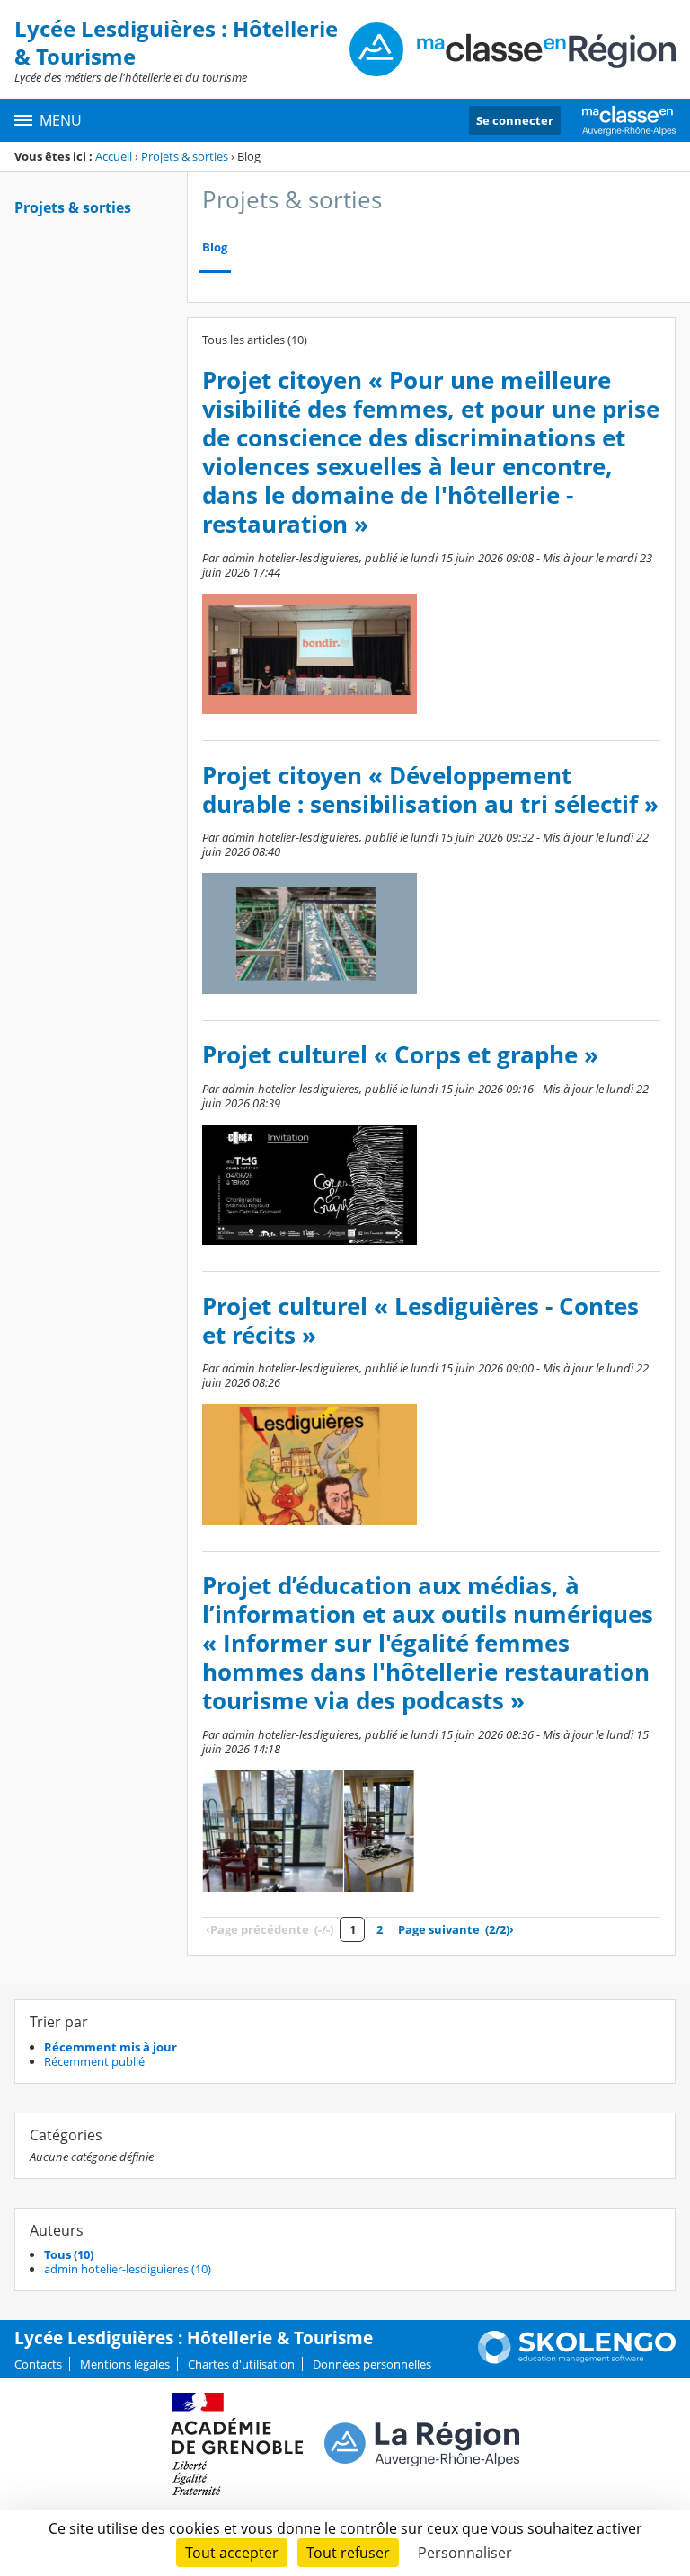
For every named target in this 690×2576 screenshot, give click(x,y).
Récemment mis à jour (111, 2047)
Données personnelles (372, 2364)
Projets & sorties (185, 156)
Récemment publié (94, 2061)
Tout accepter (232, 2553)
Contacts (38, 2364)
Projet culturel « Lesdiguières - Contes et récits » (420, 1321)
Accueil (114, 156)
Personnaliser (465, 2553)
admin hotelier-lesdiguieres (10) (128, 2269)
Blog (215, 247)
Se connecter (515, 120)
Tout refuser (348, 2553)
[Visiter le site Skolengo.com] (577, 2360)
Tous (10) (69, 2254)
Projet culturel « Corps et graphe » (400, 1055)
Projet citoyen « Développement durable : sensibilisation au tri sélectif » (430, 790)
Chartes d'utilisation (241, 2364)
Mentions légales (125, 2364)
